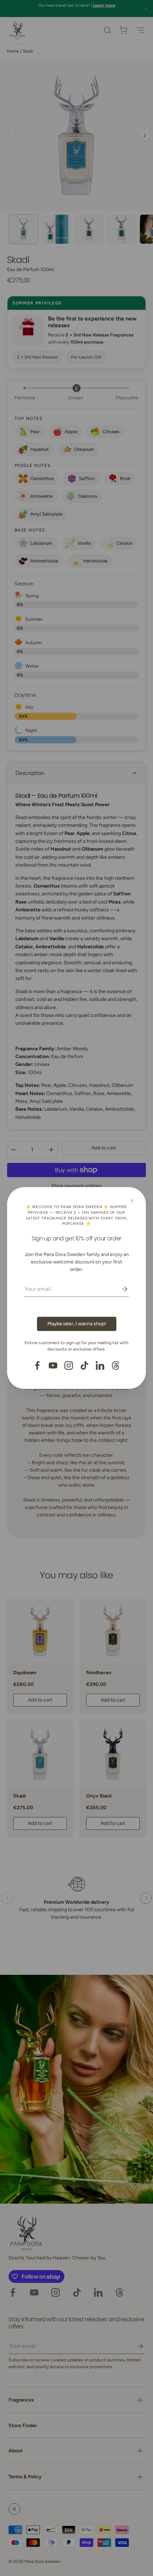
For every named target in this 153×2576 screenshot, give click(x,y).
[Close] (132, 1201)
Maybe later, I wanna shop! (77, 1324)
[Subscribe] (120, 1289)
